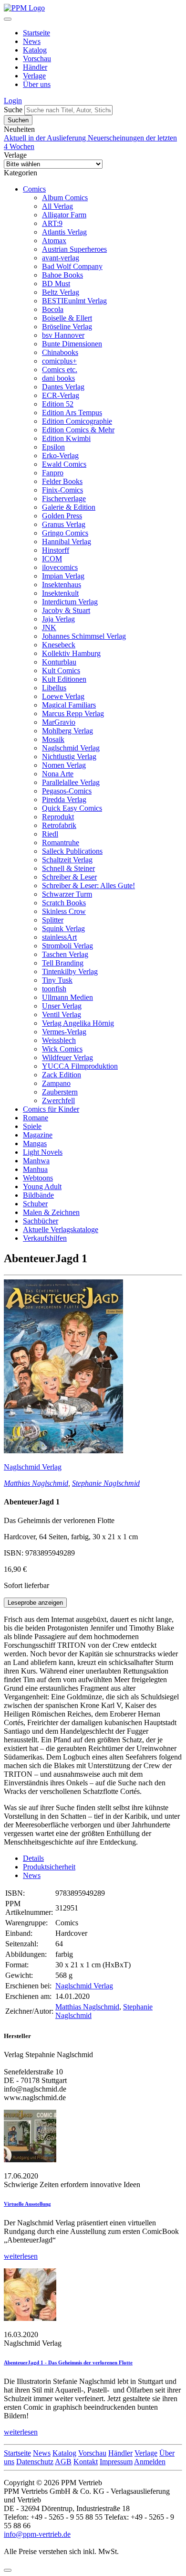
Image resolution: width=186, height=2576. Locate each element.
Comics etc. (60, 370)
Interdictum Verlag (70, 602)
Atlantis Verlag (64, 232)
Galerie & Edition (69, 507)
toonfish (54, 989)
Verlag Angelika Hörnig (78, 1023)
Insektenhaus (62, 585)
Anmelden (150, 2462)
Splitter (53, 920)
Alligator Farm (64, 215)
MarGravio (59, 722)
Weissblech (59, 1040)
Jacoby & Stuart (66, 610)
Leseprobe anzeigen (35, 1603)
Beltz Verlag (61, 292)
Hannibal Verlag (67, 542)
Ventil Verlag (62, 1014)
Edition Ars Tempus (72, 413)
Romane (36, 1118)
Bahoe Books (62, 275)
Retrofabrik (59, 825)
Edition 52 (58, 404)
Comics (34, 189)
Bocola (53, 309)
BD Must (56, 284)
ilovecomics (60, 567)
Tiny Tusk (57, 980)
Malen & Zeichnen (51, 1212)
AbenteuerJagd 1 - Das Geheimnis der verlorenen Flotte (68, 2362)
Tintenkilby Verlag (70, 971)
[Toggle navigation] (8, 19)
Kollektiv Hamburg (71, 653)
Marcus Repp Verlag (73, 714)
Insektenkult (60, 593)
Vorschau (37, 59)
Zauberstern (60, 1092)
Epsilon (53, 447)
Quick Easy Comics (72, 808)
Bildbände (38, 1195)
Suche (13, 110)
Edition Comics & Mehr (78, 430)
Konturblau (59, 662)
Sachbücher (41, 1221)
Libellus (54, 688)
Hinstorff (56, 550)
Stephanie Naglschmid (106, 1483)
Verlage (34, 76)
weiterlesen (21, 2256)
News (32, 41)
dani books (58, 378)
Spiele (32, 1126)
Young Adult (42, 1186)
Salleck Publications (72, 851)
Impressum (116, 2462)
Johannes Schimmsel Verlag (84, 636)
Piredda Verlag (64, 800)
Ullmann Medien (67, 997)
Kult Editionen (64, 679)
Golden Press (62, 516)
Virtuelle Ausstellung (27, 2204)
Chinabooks (60, 352)
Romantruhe (61, 843)
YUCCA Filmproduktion (80, 1066)
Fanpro (53, 473)
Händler (35, 67)
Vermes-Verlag (64, 1032)
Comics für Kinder (51, 1109)
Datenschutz (35, 2462)
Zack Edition (62, 1075)
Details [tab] (33, 1858)
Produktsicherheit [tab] (49, 1867)
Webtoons (38, 1178)
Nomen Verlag (64, 765)
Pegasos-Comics (67, 791)
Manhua (35, 1169)
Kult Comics (61, 671)
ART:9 (52, 223)
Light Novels (43, 1152)
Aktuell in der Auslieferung (46, 138)
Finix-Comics (62, 490)
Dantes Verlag (63, 387)
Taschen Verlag (65, 954)
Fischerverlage (64, 499)
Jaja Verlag (58, 619)
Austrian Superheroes (74, 249)
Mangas (35, 1143)
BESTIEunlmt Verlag (74, 301)
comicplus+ (59, 361)
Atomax (54, 241)
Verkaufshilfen (45, 1238)
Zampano (56, 1083)
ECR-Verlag (61, 395)
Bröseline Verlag (67, 327)
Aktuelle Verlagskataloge (61, 1229)
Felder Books (62, 481)
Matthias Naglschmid (36, 1483)
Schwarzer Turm (67, 894)
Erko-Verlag (60, 456)
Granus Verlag (64, 524)
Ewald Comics (64, 464)
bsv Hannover (63, 335)
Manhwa (36, 1161)
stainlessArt (59, 937)
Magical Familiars (69, 705)
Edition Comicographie (77, 421)
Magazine (38, 1135)
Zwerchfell (58, 1100)
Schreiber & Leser (69, 877)
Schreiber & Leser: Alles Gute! (88, 885)
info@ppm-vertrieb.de (37, 2534)
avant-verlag (61, 258)
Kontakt (86, 2462)
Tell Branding (63, 963)
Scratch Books (64, 903)
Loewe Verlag (63, 696)
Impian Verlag (63, 576)
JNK (49, 628)
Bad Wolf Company (72, 266)
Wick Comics (62, 1049)
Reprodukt (58, 817)
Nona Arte (58, 774)
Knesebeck (59, 645)
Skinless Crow (64, 911)
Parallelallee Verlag (71, 782)
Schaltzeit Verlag (67, 860)
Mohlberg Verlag (67, 731)
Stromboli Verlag (67, 946)
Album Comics (65, 198)
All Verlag (57, 206)
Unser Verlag (62, 1006)
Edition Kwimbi (66, 438)
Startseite (36, 33)
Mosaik (53, 739)
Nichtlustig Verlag (69, 757)
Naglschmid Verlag (71, 748)
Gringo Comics (65, 533)
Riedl (50, 834)
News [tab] (32, 1875)
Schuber (35, 1204)
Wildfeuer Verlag (67, 1057)
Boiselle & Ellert (67, 318)
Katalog (35, 50)
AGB (63, 2462)
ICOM (52, 559)
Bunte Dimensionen (72, 344)
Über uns (37, 84)
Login (13, 101)
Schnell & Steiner (68, 868)
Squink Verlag (63, 928)
